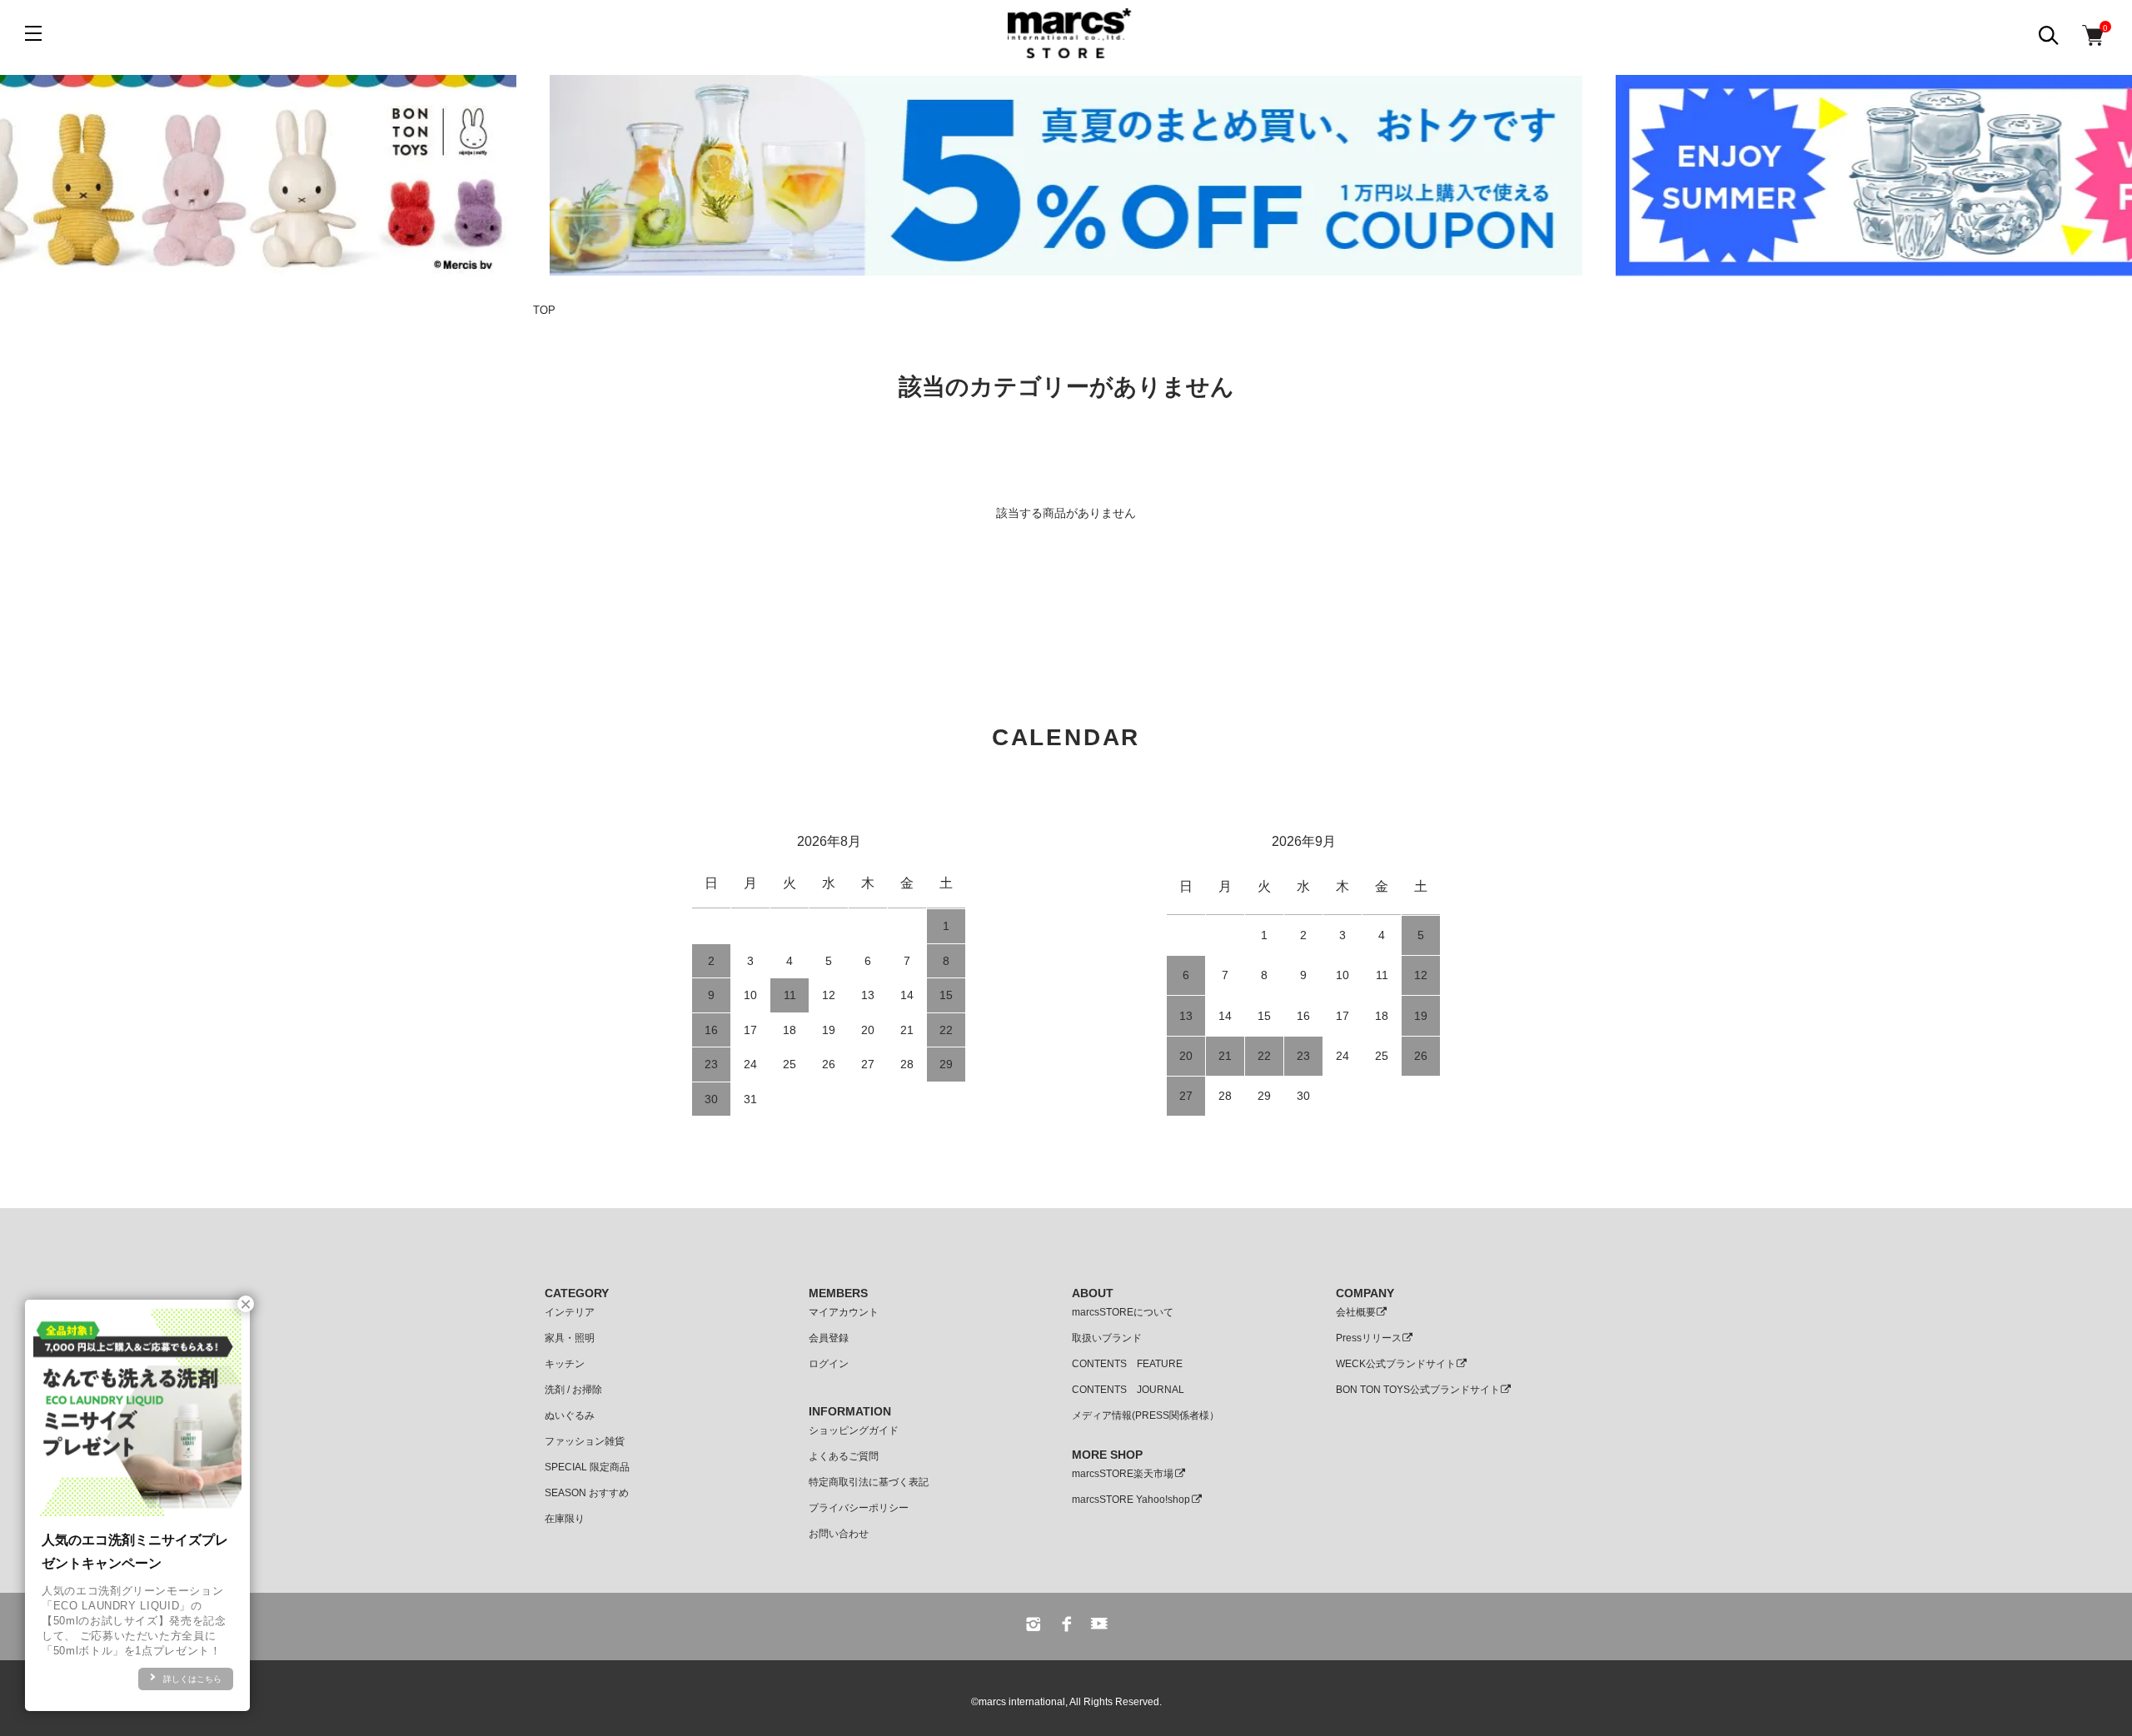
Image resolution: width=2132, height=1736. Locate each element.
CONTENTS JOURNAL (1128, 1390)
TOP (544, 310)
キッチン (565, 1364)
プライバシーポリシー (859, 1508)
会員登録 (829, 1338)
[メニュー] (33, 33)
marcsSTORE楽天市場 (1123, 1474)
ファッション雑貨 (585, 1441)
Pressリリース (1369, 1338)
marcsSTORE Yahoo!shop (1131, 1500)
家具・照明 (570, 1338)
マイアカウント (844, 1312)
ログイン (829, 1364)
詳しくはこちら (192, 1679)
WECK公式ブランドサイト (1396, 1364)
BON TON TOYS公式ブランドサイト (1418, 1390)
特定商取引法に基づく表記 (869, 1482)
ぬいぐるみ (570, 1415)
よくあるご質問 (844, 1456)
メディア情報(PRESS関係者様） (1146, 1415)
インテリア (570, 1312)
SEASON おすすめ (587, 1493)
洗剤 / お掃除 (573, 1390)
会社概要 (1356, 1312)
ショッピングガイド (854, 1430)
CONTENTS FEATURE (1127, 1364)
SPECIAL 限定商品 (587, 1467)
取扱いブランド (1107, 1338)
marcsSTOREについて (1123, 1312)
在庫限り (565, 1519)
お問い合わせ (839, 1534)
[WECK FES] (1066, 176)
